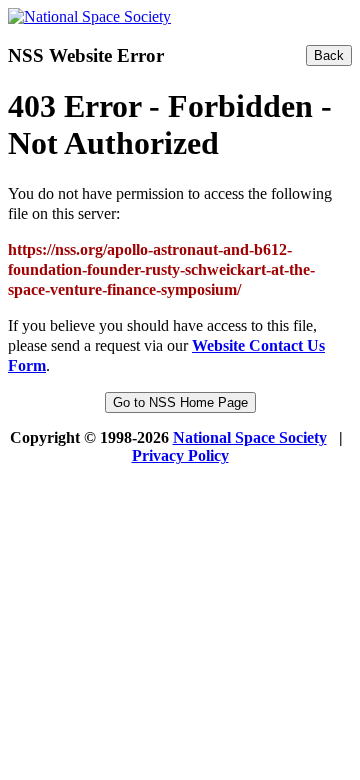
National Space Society (250, 437)
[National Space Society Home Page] (89, 16)
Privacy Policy (180, 455)
